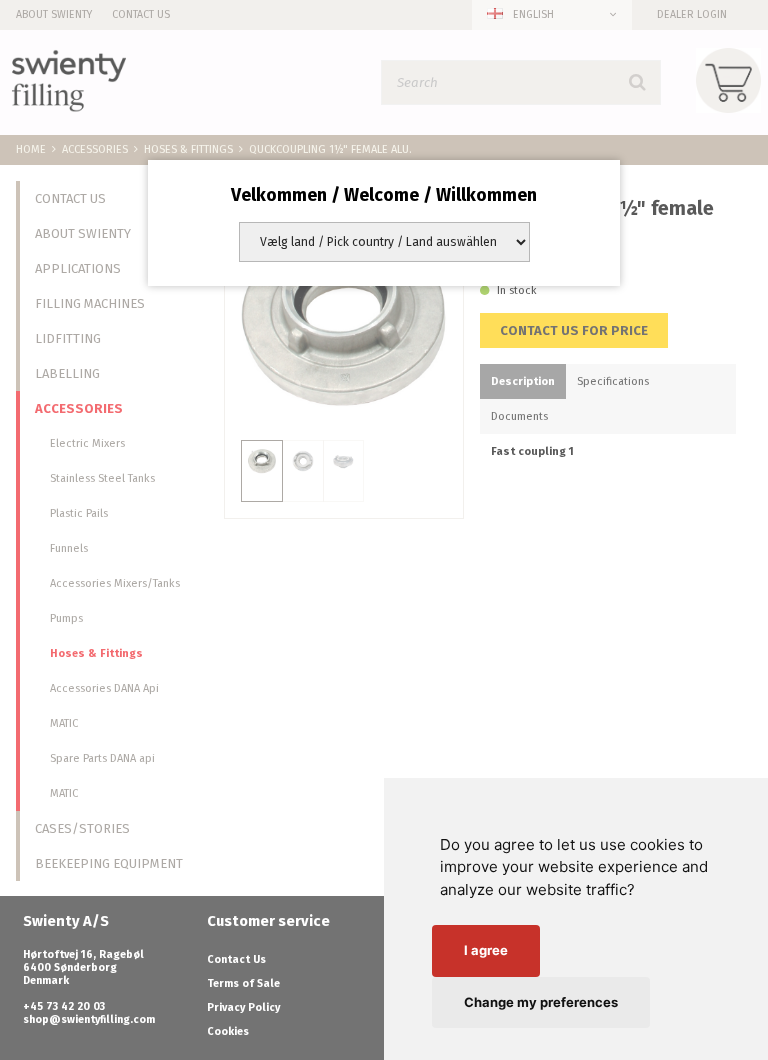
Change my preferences (541, 1002)
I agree (486, 950)
